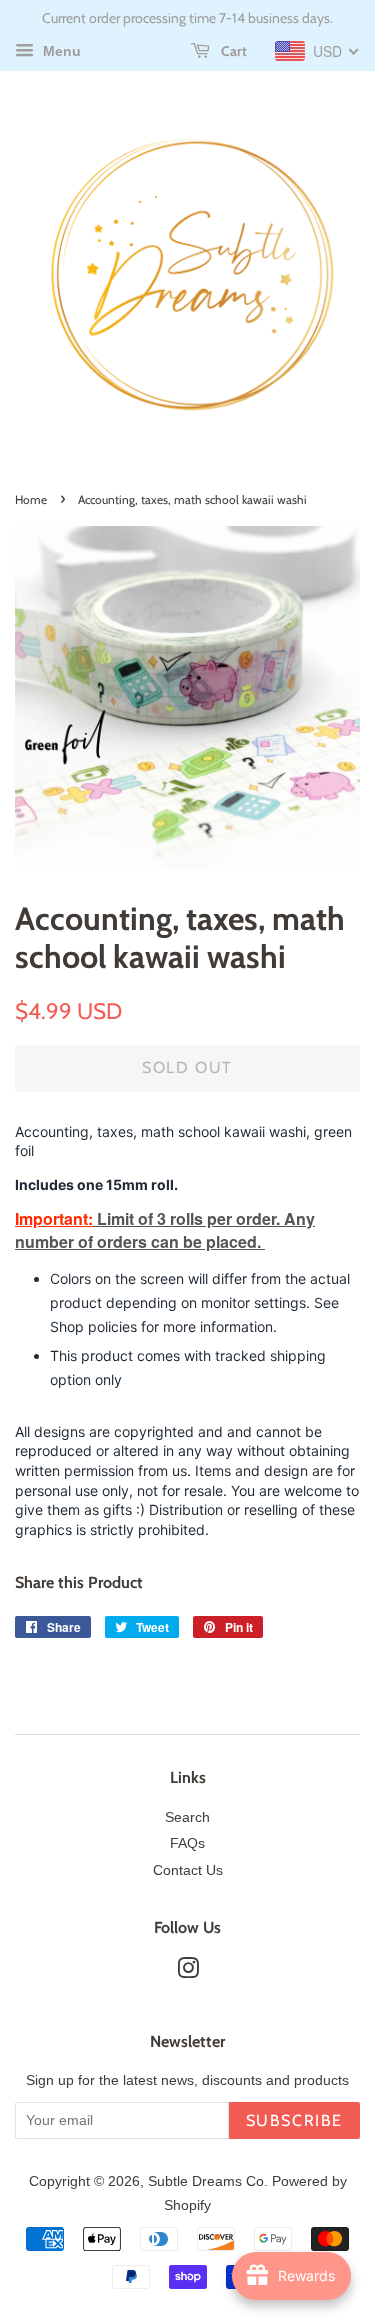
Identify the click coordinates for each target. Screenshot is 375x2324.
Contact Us (188, 1870)
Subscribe (294, 2120)
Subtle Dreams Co (206, 2181)
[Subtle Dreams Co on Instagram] (188, 1972)
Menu (60, 51)
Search (187, 1817)
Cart (232, 51)
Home (31, 499)
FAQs (187, 1843)
